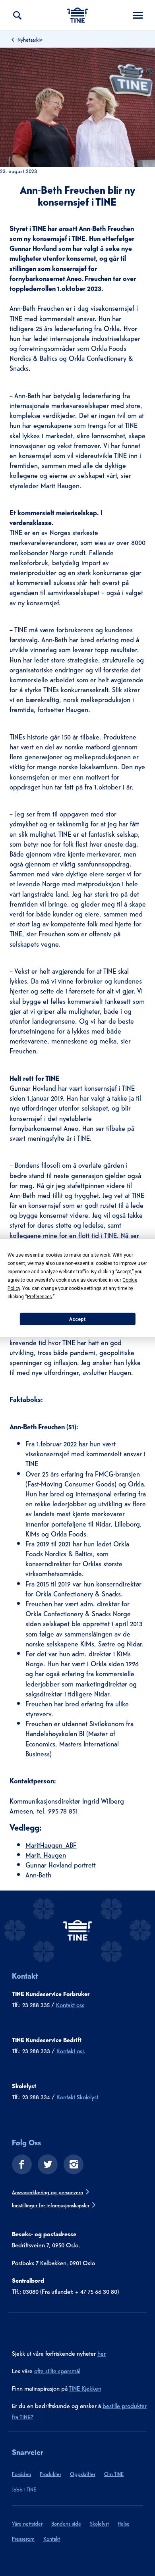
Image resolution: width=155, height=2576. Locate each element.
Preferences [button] (40, 1297)
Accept (77, 1319)
